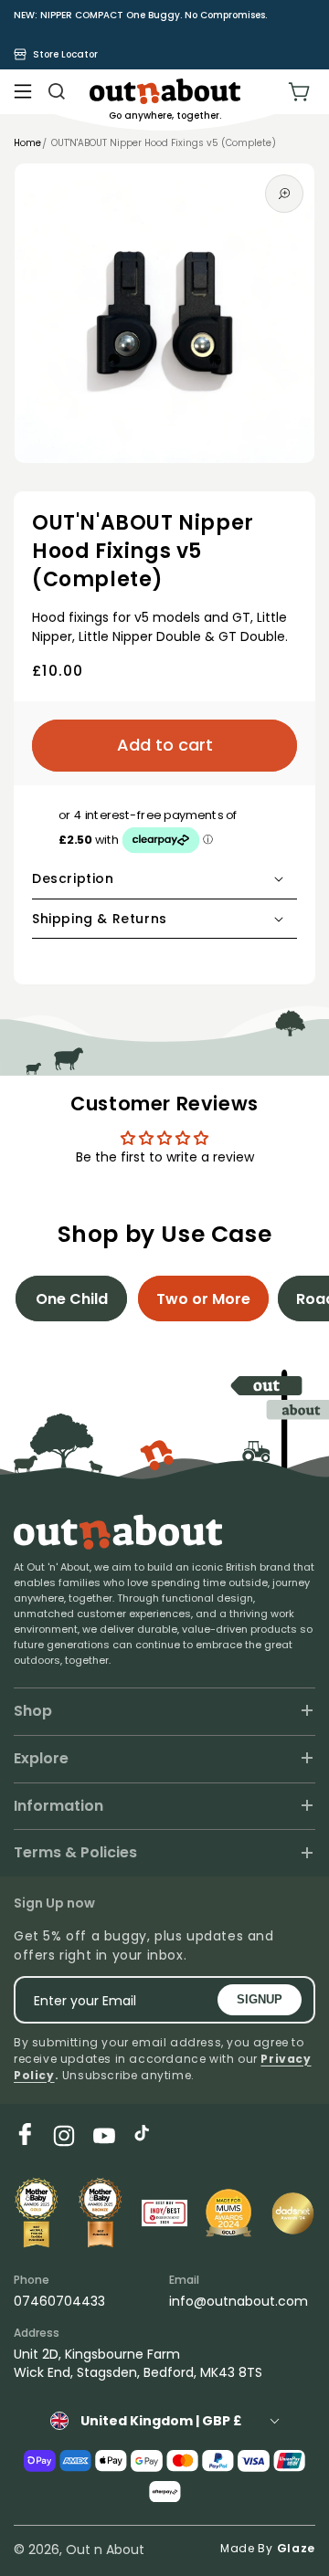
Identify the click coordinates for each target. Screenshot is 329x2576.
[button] (23, 91)
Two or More (203, 1299)
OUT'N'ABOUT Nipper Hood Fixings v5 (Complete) (164, 143)
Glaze (297, 2548)
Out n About (105, 2550)
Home (27, 143)
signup (260, 1999)
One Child (72, 1299)
